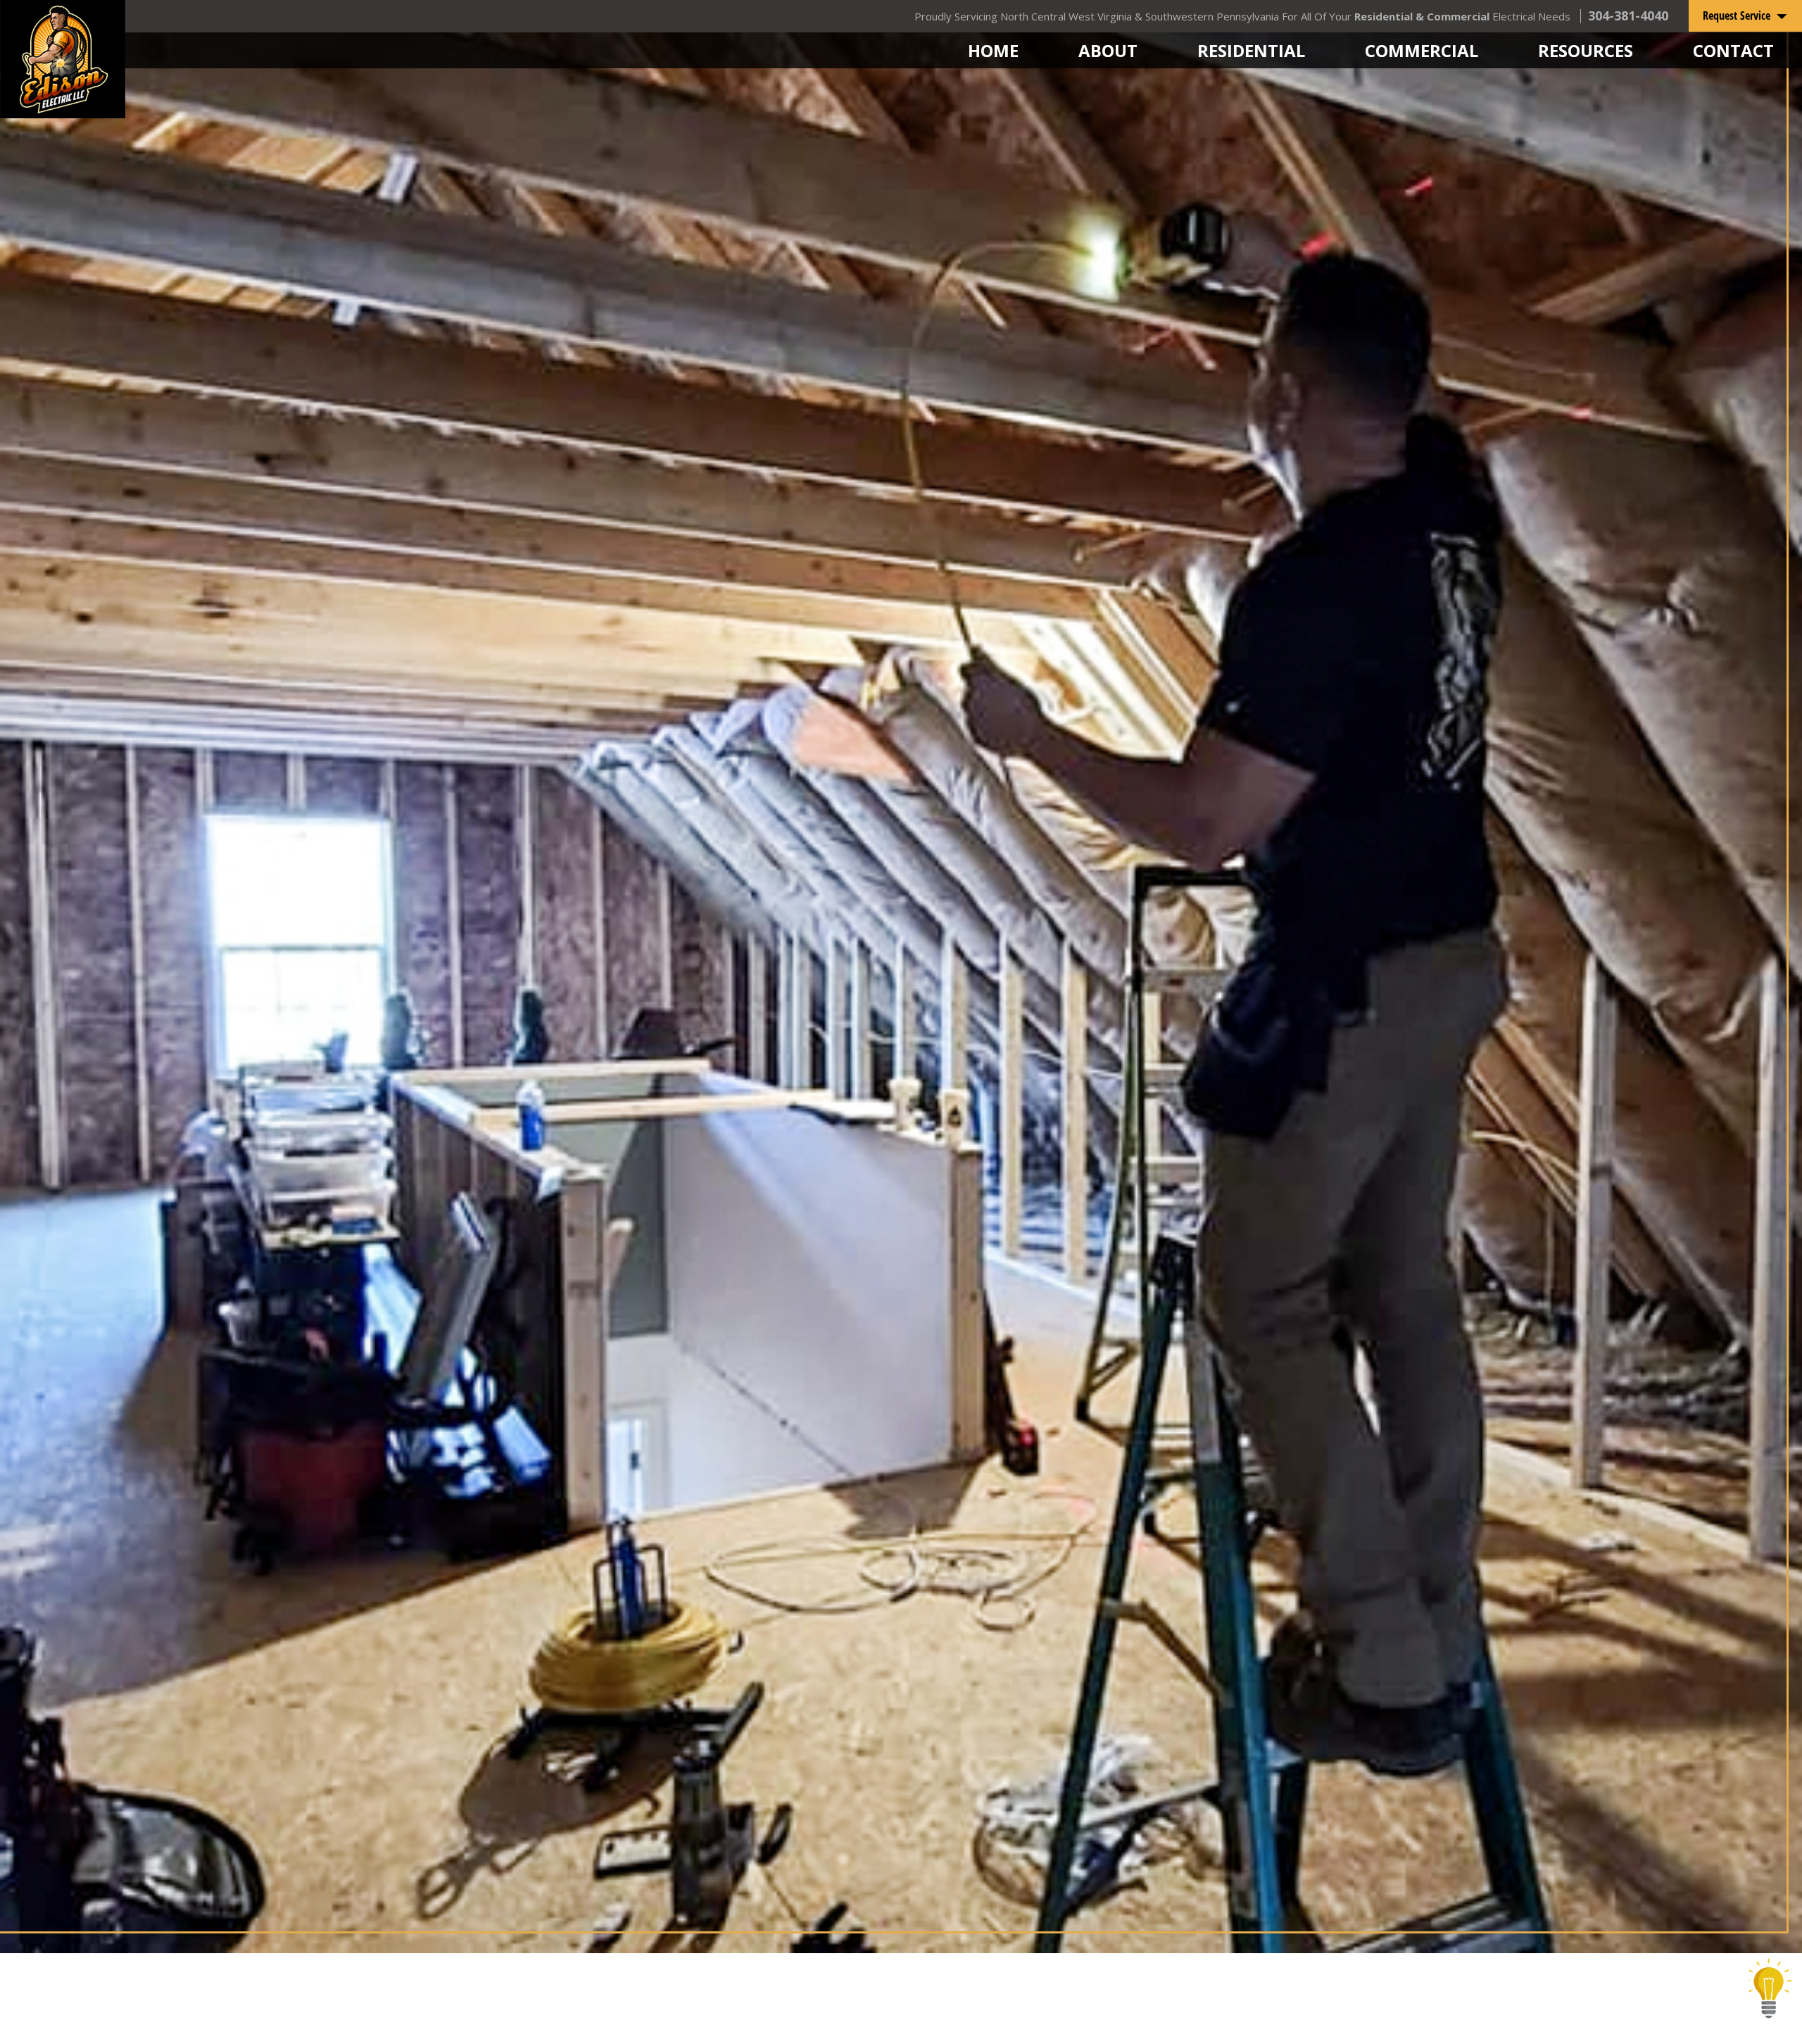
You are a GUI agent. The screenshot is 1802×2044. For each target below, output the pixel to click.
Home (993, 50)
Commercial (1422, 50)
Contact (1733, 50)
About (1108, 50)
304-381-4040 (1628, 15)
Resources (1586, 50)
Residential (1251, 50)
